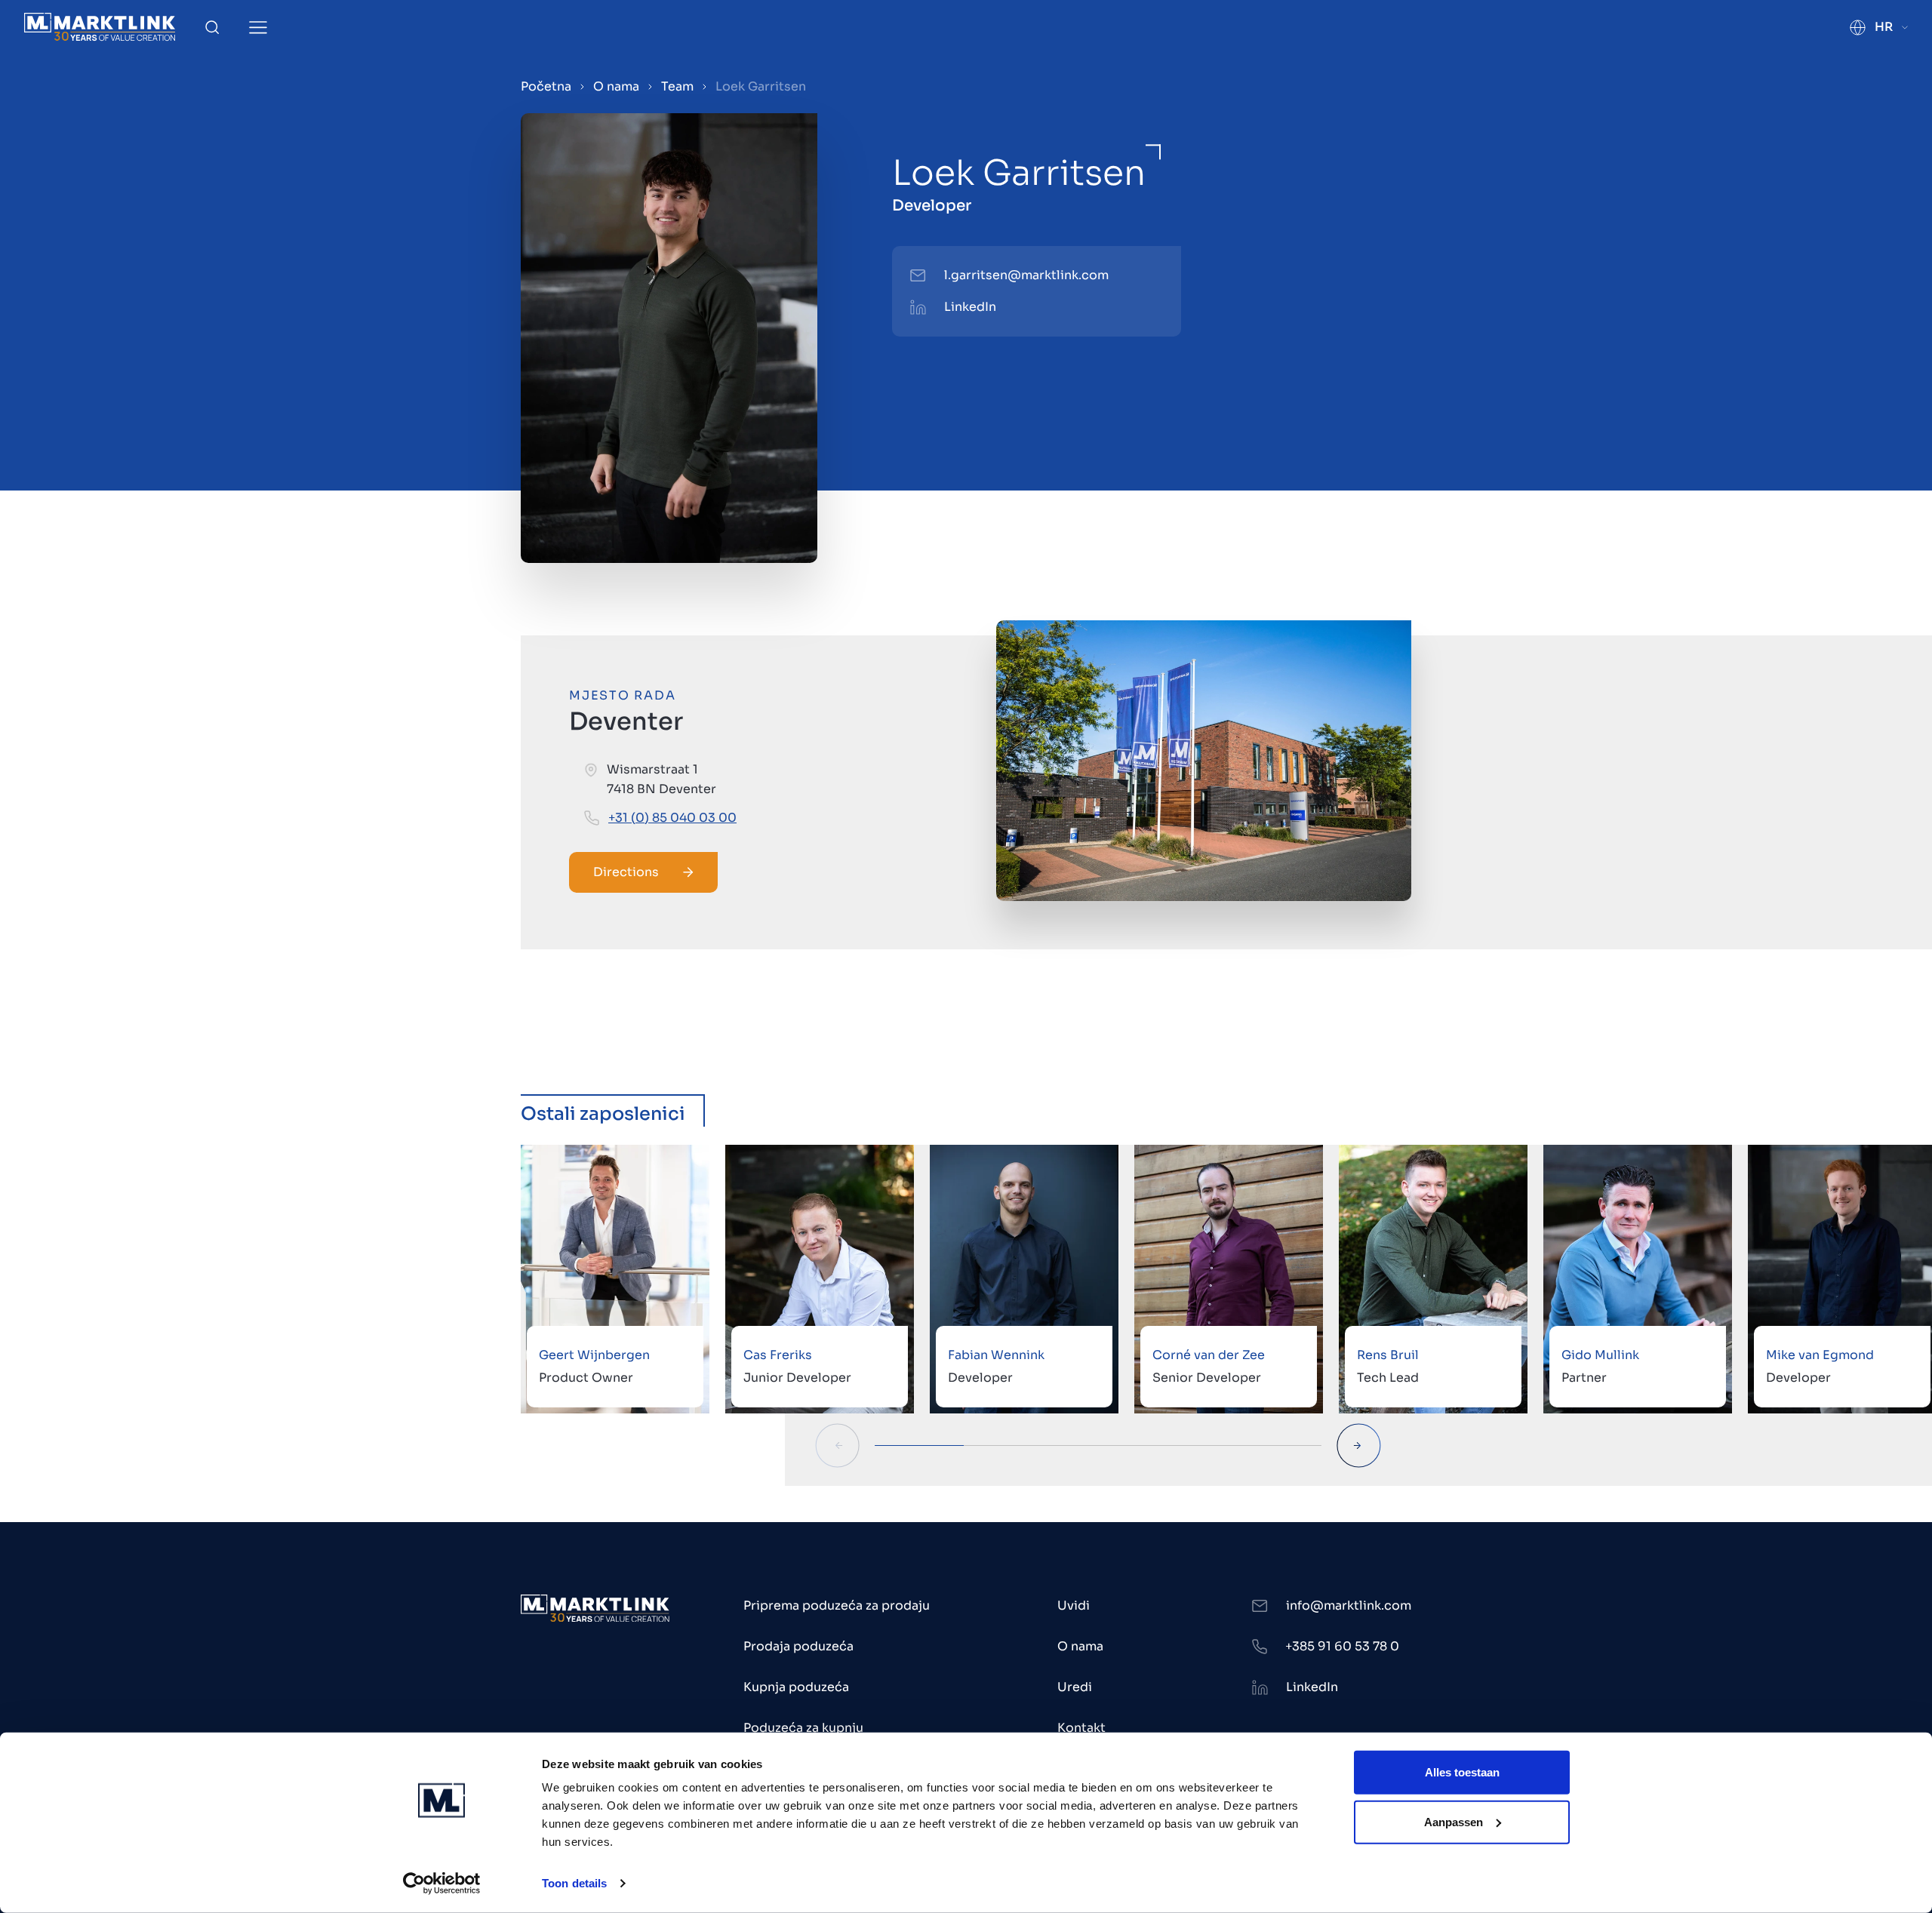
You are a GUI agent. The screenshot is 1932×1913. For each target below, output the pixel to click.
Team (677, 86)
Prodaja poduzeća (798, 1646)
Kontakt (1081, 1728)
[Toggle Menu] (258, 28)
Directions (626, 872)
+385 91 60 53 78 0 (1342, 1646)
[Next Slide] (1359, 1446)
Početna (546, 86)
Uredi (1075, 1687)
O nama (616, 86)
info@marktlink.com (1349, 1605)
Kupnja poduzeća (796, 1687)
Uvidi (1074, 1605)
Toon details (574, 1883)
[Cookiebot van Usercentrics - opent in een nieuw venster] (442, 1884)
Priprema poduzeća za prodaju (837, 1605)
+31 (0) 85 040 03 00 (672, 818)
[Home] (100, 27)
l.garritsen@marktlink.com (1026, 275)
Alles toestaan (1462, 1772)
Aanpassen (1454, 1821)
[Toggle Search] (212, 27)
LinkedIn (970, 307)
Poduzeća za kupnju (803, 1728)
